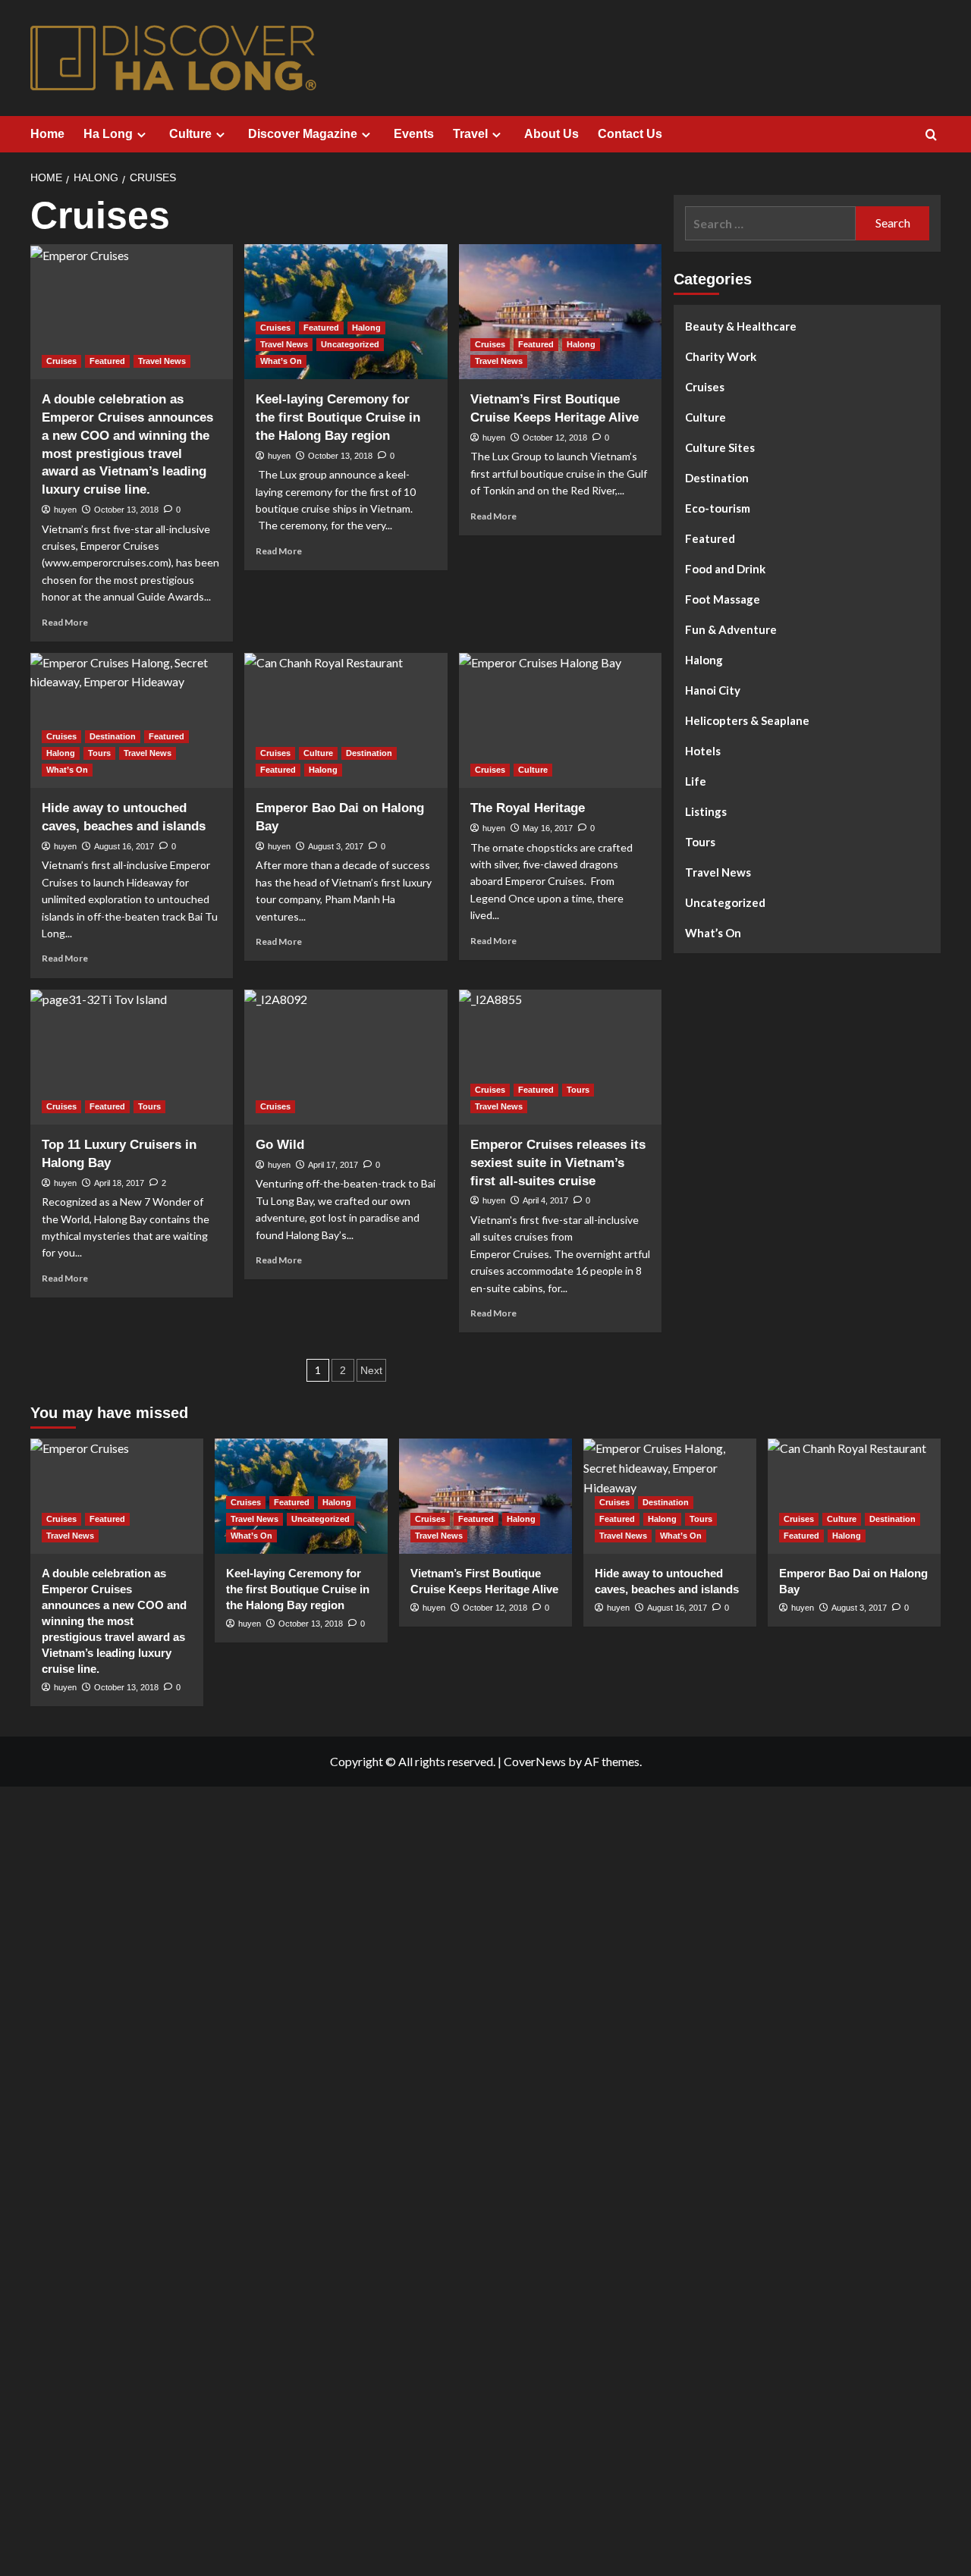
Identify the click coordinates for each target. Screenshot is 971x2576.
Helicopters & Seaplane (747, 720)
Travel (470, 134)
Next (371, 1370)
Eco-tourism (718, 508)
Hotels (703, 751)
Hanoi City (713, 690)
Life (696, 781)
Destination (113, 736)
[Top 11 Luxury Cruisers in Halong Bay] (132, 1057)
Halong (366, 328)
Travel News (162, 361)
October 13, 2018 (126, 510)
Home (47, 134)
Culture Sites (720, 447)
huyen (65, 510)
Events (414, 134)
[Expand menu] (141, 135)
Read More (65, 622)
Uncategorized (350, 344)
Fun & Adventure (731, 629)
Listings (706, 811)
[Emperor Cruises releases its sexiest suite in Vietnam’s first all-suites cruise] (560, 1057)
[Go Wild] (346, 1057)
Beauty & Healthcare (741, 326)
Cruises (61, 361)
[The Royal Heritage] (560, 720)
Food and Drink (725, 569)
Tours (99, 753)
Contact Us (630, 134)
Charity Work (721, 356)
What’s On (281, 361)
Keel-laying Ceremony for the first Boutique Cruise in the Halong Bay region (338, 417)
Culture (190, 134)
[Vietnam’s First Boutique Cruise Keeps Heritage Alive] (560, 312)
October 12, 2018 (555, 438)
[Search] (931, 135)
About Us (551, 134)
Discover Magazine (303, 134)
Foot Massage (723, 599)
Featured (107, 361)
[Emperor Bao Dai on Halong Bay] (346, 720)
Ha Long (108, 134)
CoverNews (535, 1761)
